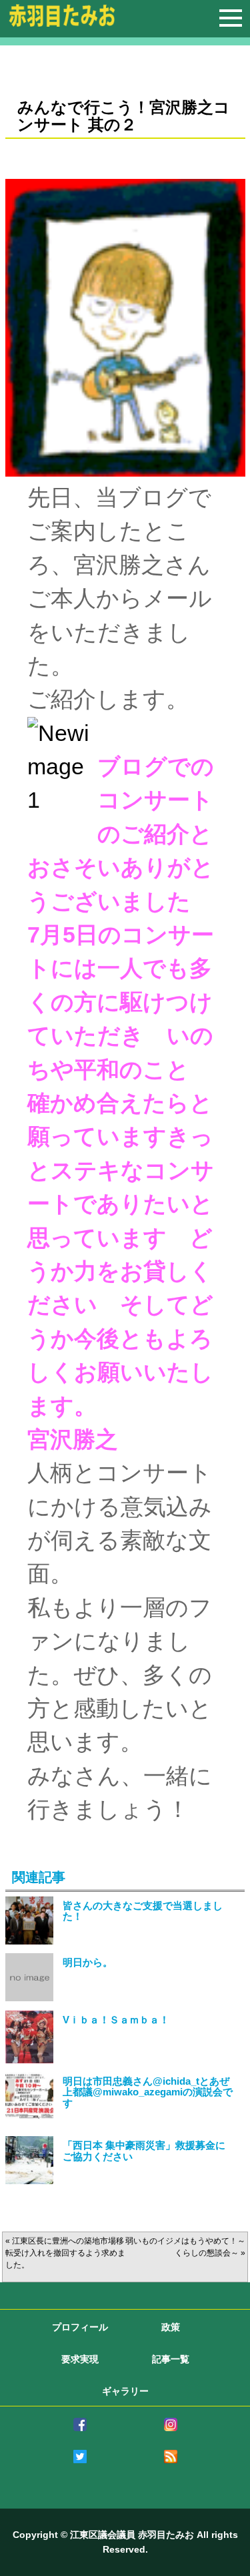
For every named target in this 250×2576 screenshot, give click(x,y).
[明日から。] (29, 1994)
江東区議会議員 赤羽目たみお (132, 2535)
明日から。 (88, 1963)
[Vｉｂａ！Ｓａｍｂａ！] (29, 2056)
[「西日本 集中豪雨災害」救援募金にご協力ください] (29, 2177)
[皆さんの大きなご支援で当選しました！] (29, 1938)
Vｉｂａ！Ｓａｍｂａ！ (116, 2020)
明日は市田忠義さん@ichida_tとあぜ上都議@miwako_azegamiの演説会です (148, 2092)
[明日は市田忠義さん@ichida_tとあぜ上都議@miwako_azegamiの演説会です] (29, 2113)
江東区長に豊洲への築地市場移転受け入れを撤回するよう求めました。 (65, 2253)
